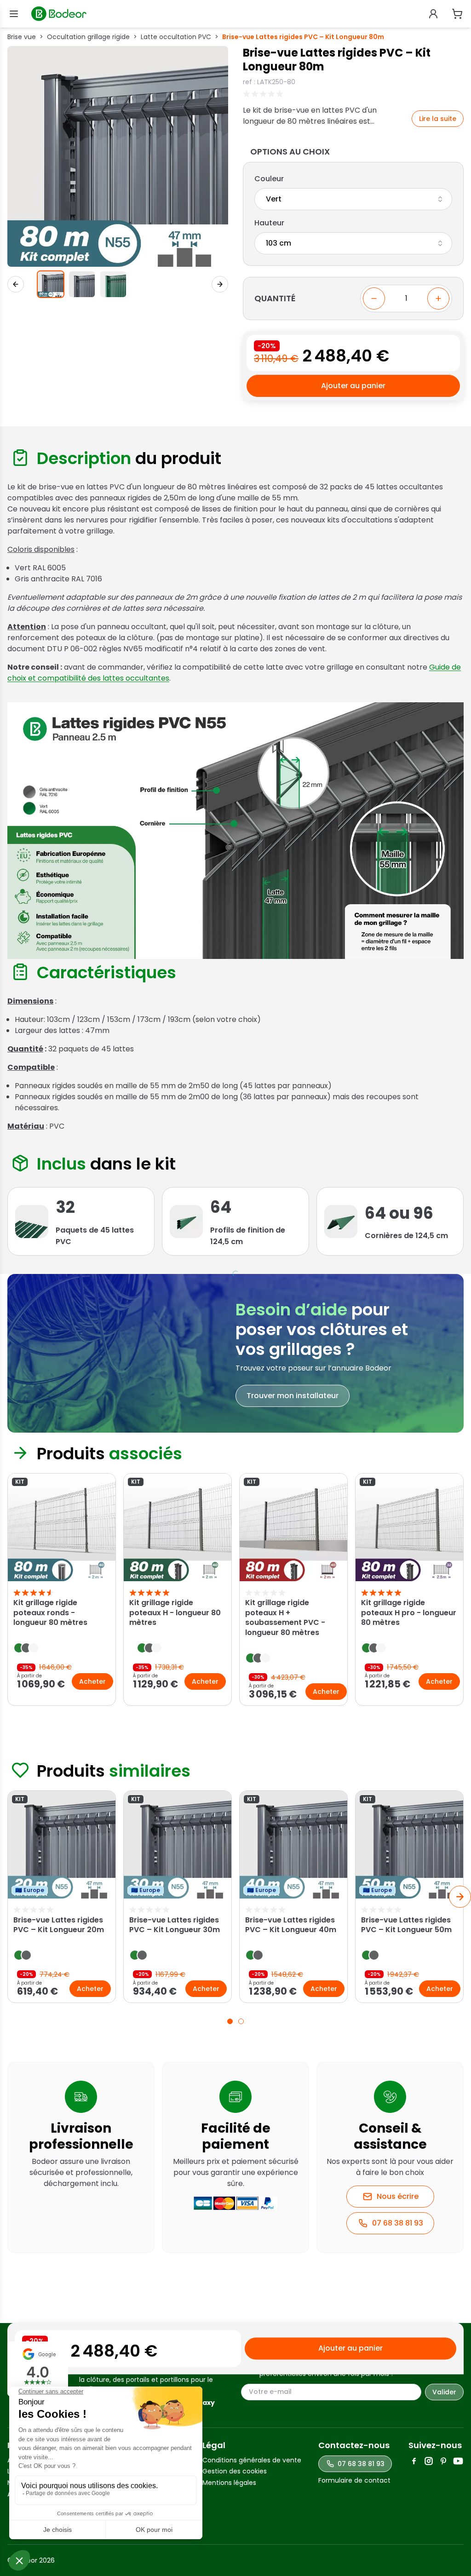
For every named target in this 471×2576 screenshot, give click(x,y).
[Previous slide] (11, 1591)
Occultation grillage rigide (88, 37)
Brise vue (22, 37)
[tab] (230, 2021)
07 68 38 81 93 (398, 2223)
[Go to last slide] (16, 284)
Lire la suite (438, 119)
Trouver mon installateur (293, 1396)
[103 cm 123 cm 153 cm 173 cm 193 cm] (353, 243)
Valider (444, 2392)
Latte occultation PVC (176, 37)
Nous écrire (398, 2196)
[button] (51, 284)
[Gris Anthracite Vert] (353, 199)
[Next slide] (220, 284)
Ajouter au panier (353, 386)
